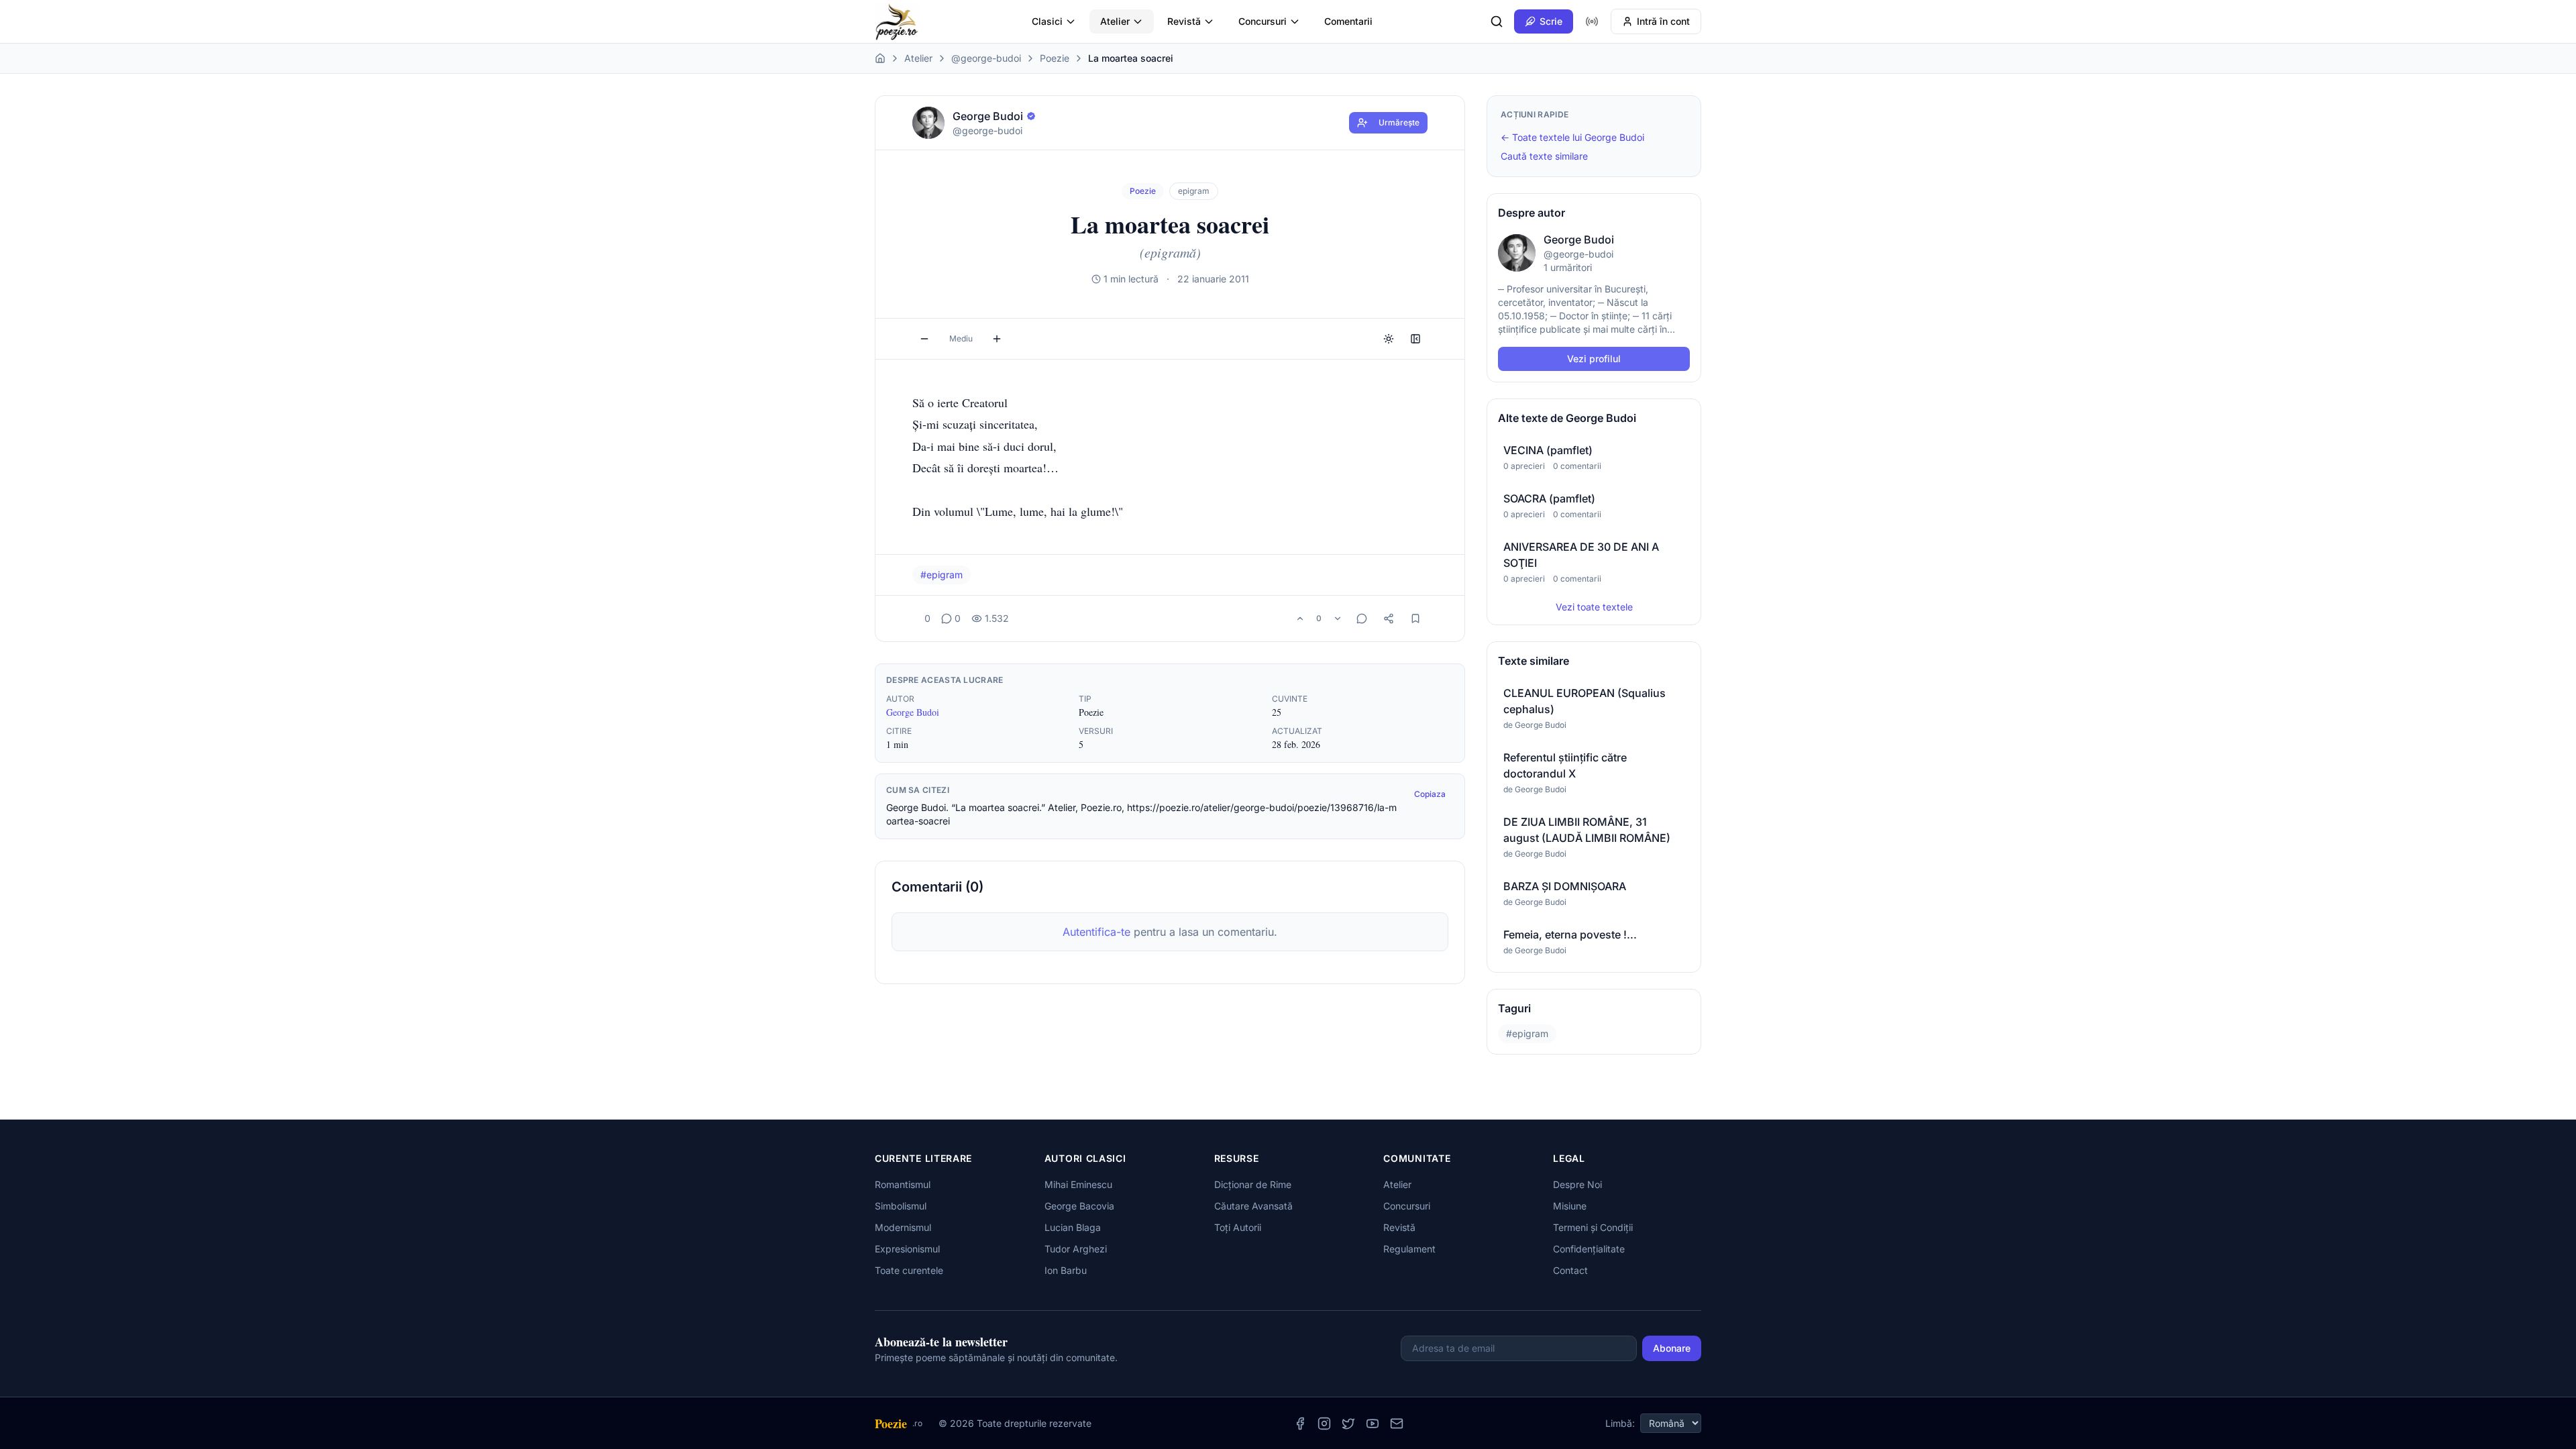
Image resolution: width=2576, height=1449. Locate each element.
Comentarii (1348, 21)
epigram (1194, 191)
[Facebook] (1300, 1424)
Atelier (1115, 21)
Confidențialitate (1589, 1249)
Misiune (1570, 1206)
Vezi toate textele (1594, 607)
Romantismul (903, 1184)
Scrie (1551, 21)
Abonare (1672, 1348)
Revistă (1184, 21)
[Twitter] (1348, 1424)
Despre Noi (1577, 1184)
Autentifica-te (1096, 932)
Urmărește (1399, 122)
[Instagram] (1324, 1424)
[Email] (1397, 1424)
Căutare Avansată (1253, 1206)
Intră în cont (1663, 21)
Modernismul (903, 1227)
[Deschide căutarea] (1497, 21)
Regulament (1409, 1249)
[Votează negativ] (1338, 619)
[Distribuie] (1389, 619)
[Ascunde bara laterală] (1415, 339)
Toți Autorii (1238, 1227)
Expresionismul (907, 1249)
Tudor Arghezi (1076, 1249)
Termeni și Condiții (1593, 1227)
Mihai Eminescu (1078, 1184)
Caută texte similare (1544, 156)
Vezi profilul (1594, 359)
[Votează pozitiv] (1300, 619)
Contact (1570, 1270)
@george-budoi (986, 58)
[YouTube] (1373, 1424)
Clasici (1047, 21)
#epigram (942, 575)
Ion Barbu (1066, 1270)
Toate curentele (909, 1270)
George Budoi (913, 712)
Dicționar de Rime (1253, 1184)
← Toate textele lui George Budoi (1572, 137)
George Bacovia (1079, 1206)
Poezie (1055, 58)
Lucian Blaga (1073, 1227)
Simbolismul (901, 1206)
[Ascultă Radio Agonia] (1592, 21)
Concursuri (1263, 21)
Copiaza (1430, 794)
